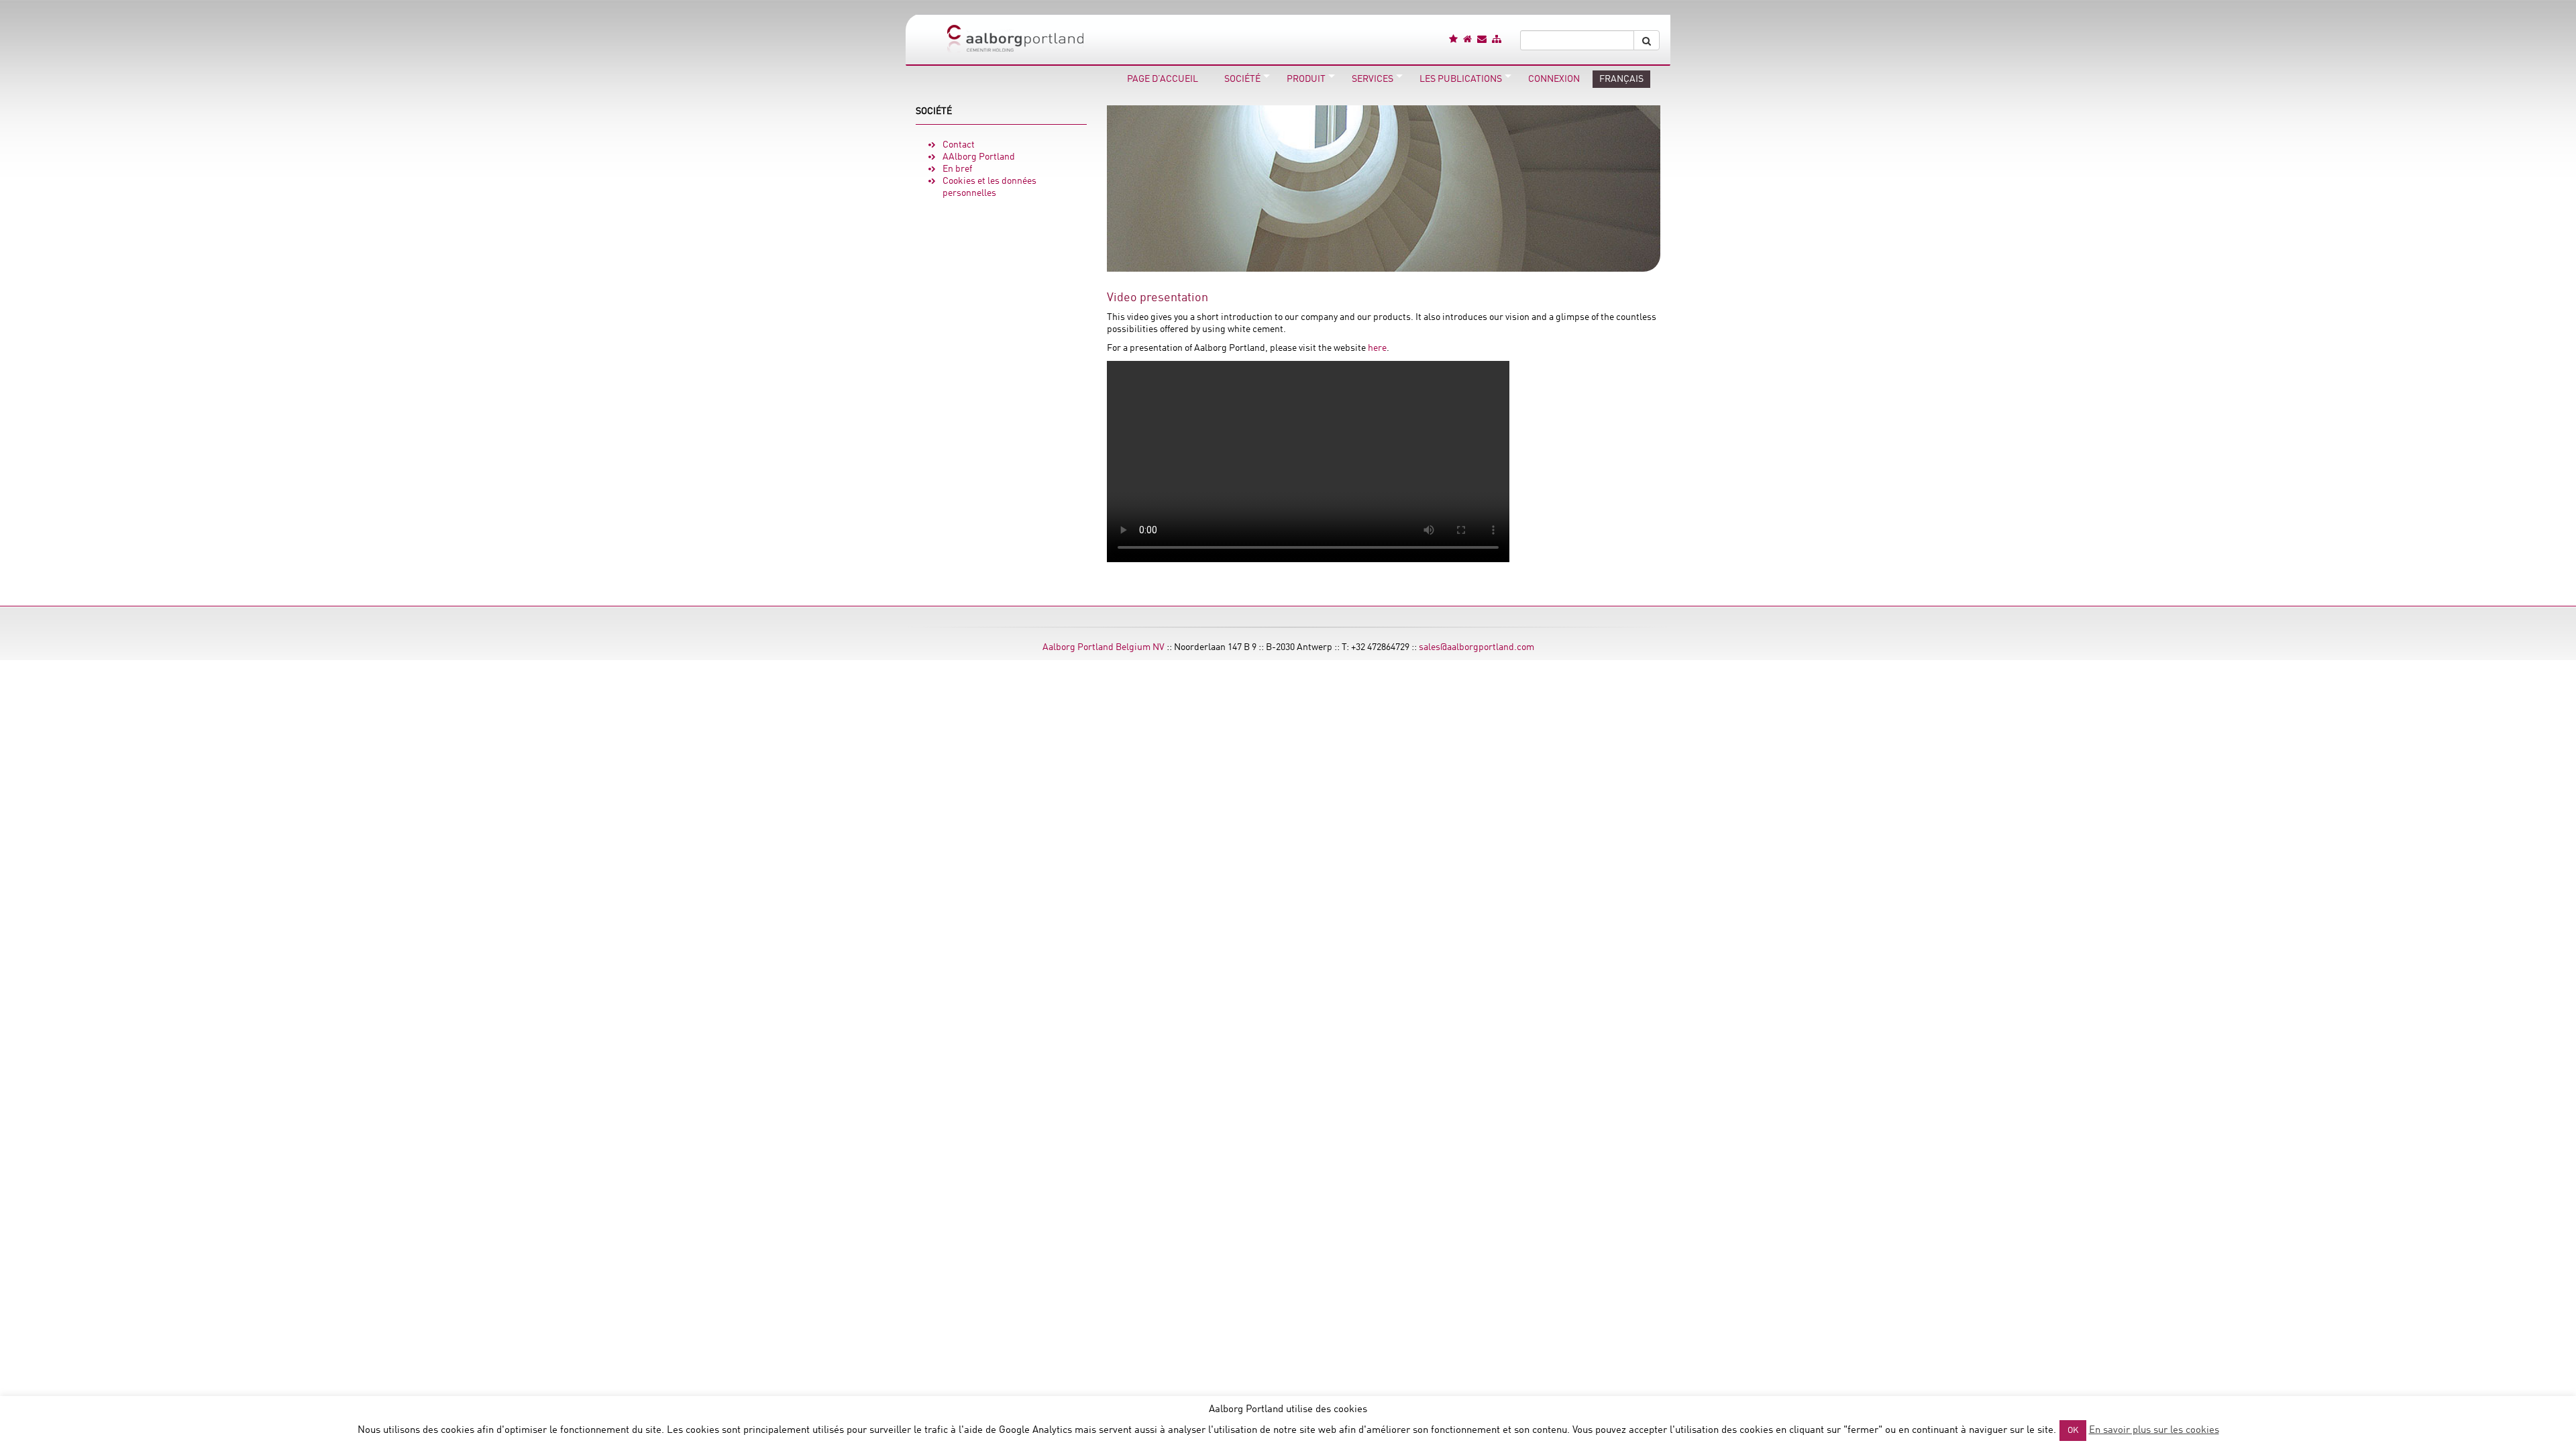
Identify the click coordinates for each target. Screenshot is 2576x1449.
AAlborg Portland (979, 157)
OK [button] (2073, 1431)
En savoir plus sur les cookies (2154, 1431)
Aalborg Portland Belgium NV (1104, 647)
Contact (959, 145)
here (1377, 348)
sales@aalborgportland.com (1477, 647)
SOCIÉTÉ (934, 111)
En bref (957, 169)
